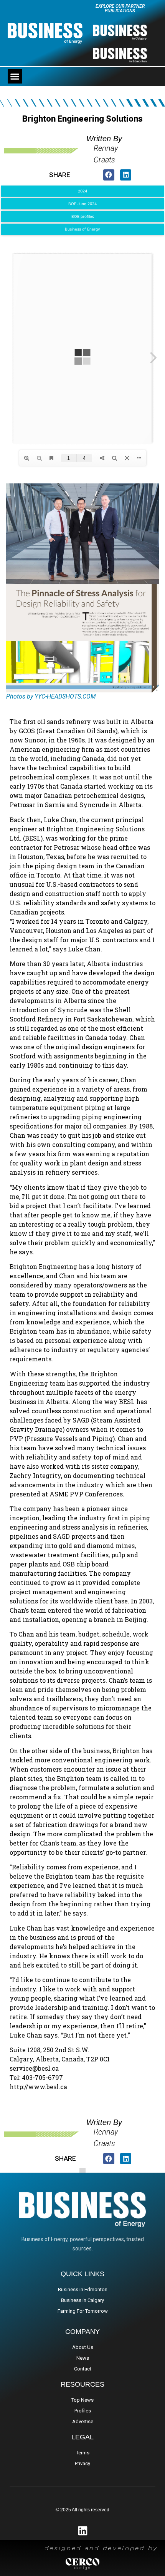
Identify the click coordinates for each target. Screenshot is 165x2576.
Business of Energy (82, 229)
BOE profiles (83, 216)
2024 (82, 191)
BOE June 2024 (82, 204)
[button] (15, 77)
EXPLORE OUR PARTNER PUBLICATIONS (120, 8)
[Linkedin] (83, 2531)
